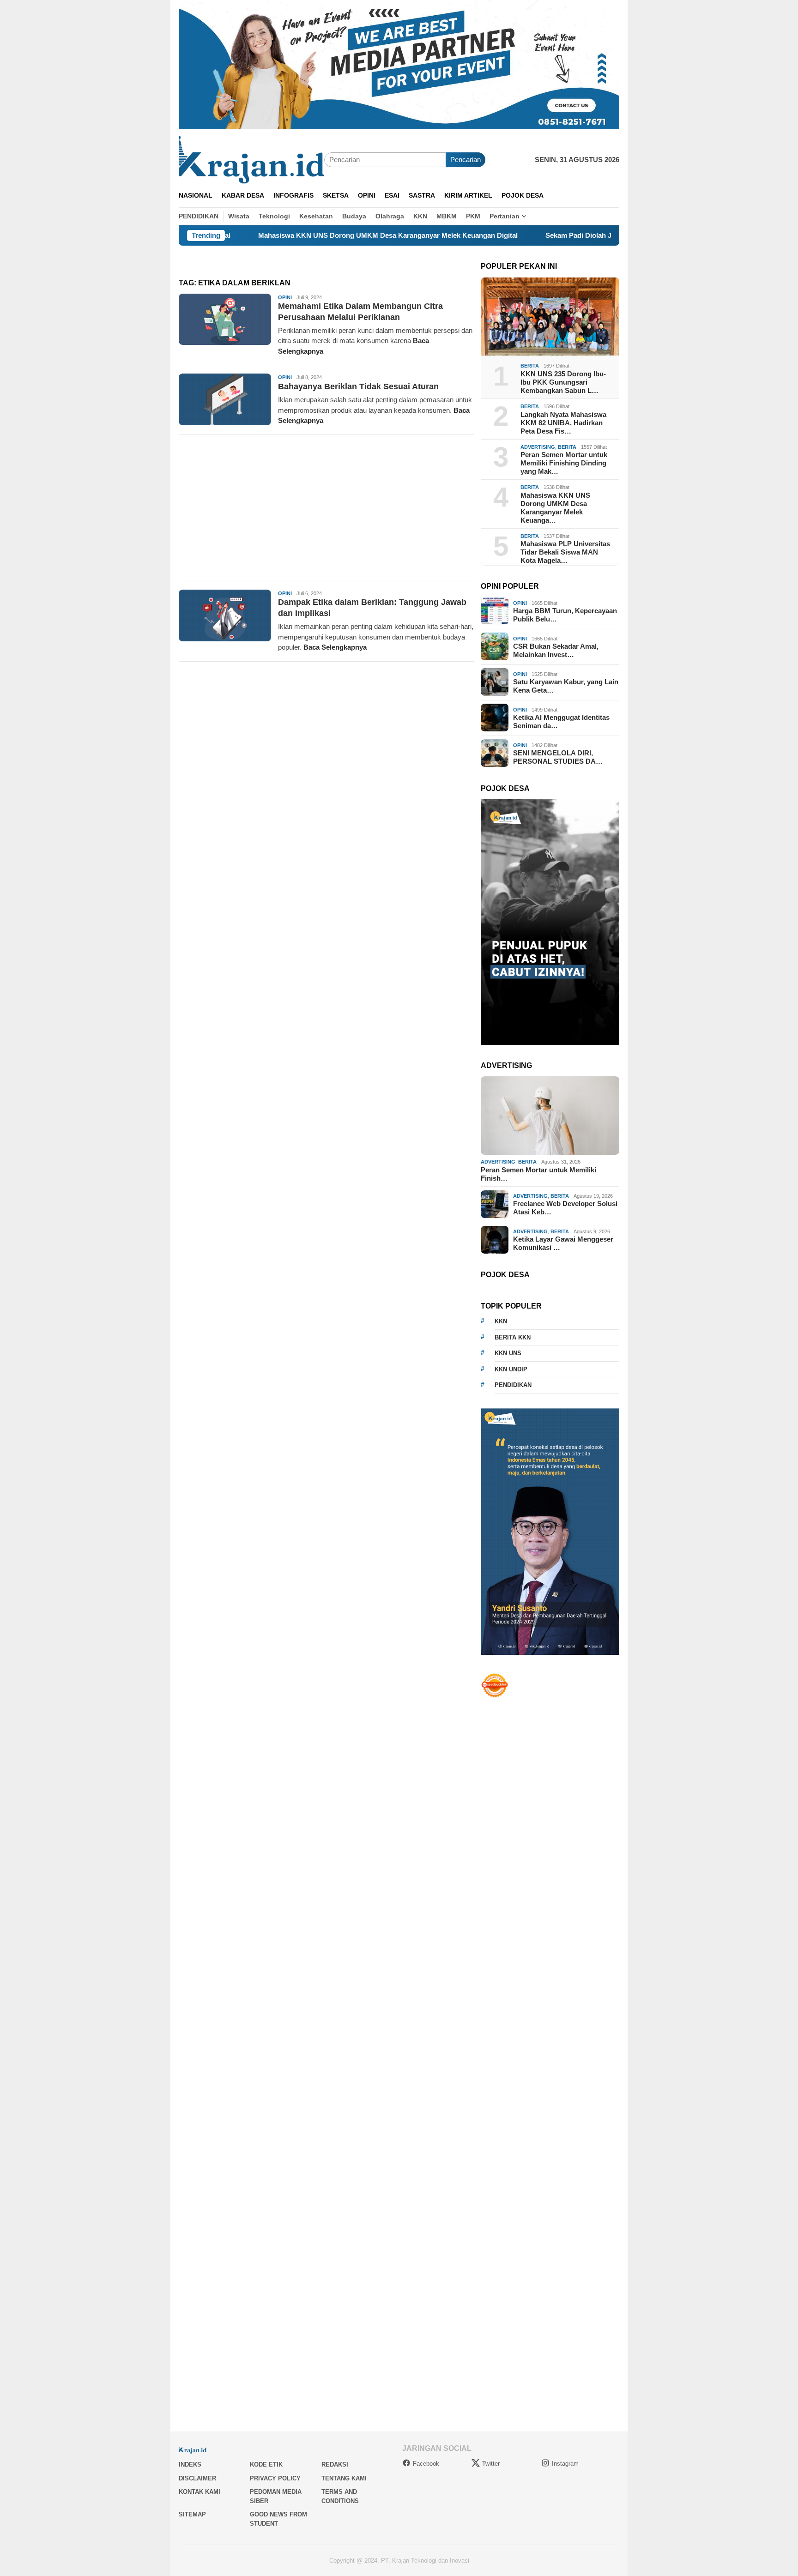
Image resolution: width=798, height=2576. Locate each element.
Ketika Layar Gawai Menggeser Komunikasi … (563, 1243)
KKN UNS (508, 1353)
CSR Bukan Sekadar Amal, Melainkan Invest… (556, 650)
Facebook (426, 2464)
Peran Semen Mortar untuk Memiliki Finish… (538, 1174)
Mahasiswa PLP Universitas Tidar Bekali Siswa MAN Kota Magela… (565, 552)
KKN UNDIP (511, 1369)
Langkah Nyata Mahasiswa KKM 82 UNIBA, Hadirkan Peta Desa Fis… (563, 422)
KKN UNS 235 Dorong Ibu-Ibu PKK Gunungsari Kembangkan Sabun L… (563, 382)
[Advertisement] (326, 508)
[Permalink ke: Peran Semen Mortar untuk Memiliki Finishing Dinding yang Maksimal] (550, 1116)
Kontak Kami (199, 2492)
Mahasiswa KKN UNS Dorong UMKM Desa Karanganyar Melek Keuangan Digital (304, 235)
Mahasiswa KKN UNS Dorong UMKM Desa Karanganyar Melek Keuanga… (555, 507)
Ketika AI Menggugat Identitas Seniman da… (561, 721)
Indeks (190, 2464)
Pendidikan (513, 1385)
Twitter (491, 2464)
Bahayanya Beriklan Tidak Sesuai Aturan (358, 386)
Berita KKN (513, 1337)
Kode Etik (266, 2464)
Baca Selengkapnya (335, 647)
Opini (285, 297)
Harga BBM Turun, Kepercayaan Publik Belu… (565, 615)
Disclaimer (197, 2478)
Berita (530, 366)
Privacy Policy (275, 2478)
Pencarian (465, 160)
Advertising (538, 446)
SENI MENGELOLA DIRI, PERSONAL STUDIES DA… (558, 757)
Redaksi (335, 2464)
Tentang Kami (344, 2478)
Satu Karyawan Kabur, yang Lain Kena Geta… (566, 686)
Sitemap (192, 2514)
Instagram (565, 2464)
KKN (501, 1321)
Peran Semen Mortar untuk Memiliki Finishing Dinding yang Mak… (564, 463)
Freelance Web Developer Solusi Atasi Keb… (565, 1208)
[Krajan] (251, 159)
